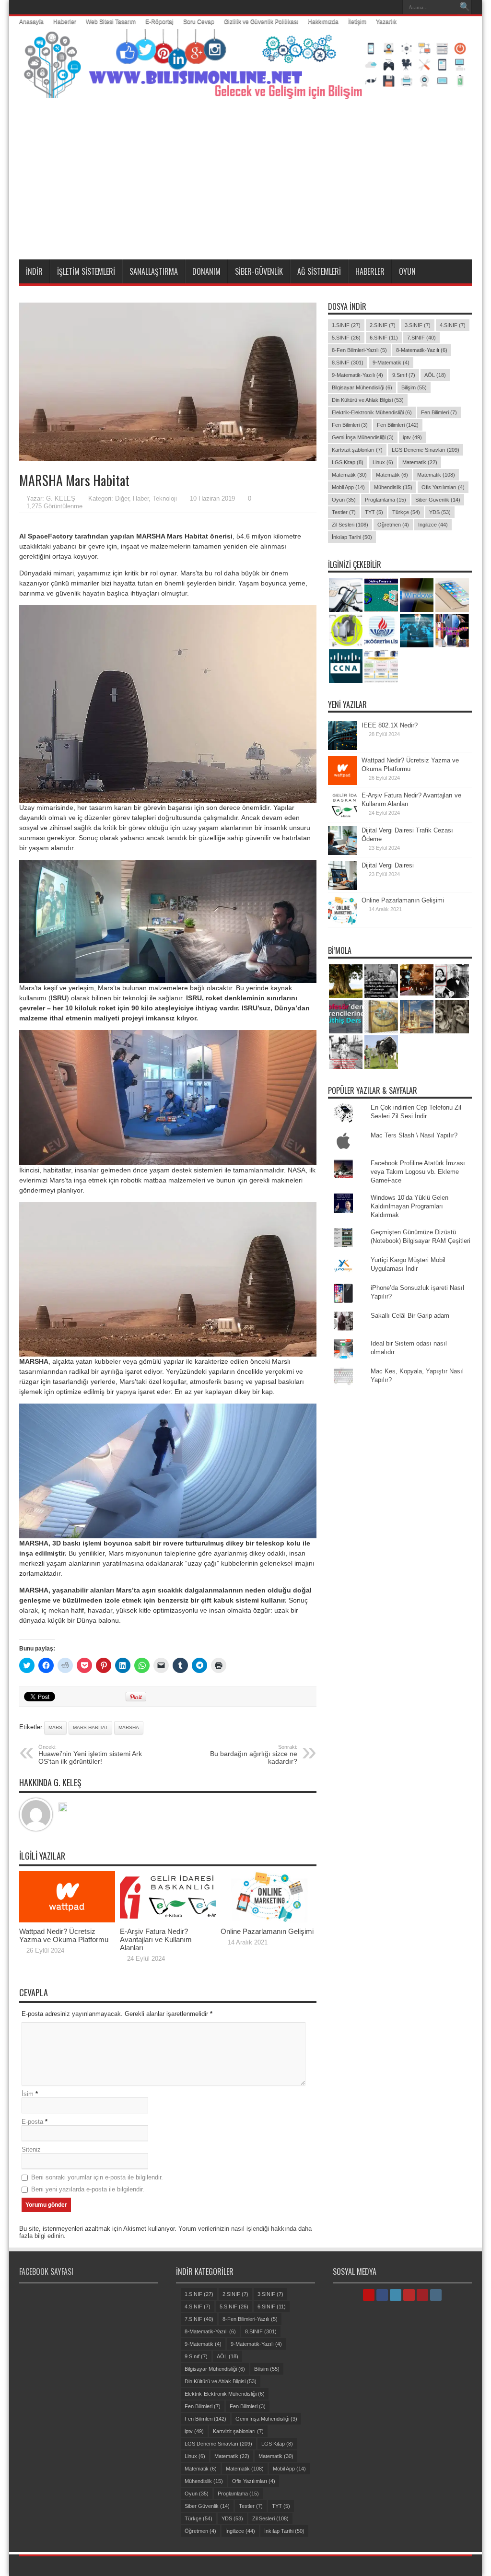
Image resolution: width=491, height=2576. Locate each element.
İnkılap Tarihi (352, 537)
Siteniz (31, 2149)
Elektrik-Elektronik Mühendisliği (372, 412)
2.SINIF (383, 325)
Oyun (407, 271)
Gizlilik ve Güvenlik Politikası (261, 22)
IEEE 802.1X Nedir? (390, 725)
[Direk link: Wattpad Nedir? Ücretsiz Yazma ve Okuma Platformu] (67, 1920)
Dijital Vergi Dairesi (388, 865)
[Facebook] (346, 7)
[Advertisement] (245, 187)
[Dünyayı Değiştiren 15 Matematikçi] (417, 981)
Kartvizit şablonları (357, 450)
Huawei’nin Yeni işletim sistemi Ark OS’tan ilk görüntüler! (90, 1755)
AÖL (435, 375)
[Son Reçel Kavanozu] (452, 1017)
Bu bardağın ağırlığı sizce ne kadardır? (254, 1755)
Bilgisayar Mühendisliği (362, 387)
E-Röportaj (159, 22)
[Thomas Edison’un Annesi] (452, 981)
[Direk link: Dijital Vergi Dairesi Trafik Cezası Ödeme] (342, 853)
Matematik (420, 462)
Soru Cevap (199, 22)
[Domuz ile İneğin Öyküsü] (381, 1052)
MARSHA (129, 1727)
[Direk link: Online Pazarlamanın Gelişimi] (269, 1920)
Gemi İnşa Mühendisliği (363, 437)
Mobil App (348, 487)
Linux (383, 462)
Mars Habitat (90, 1727)
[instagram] (392, 7)
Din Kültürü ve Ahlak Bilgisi (368, 400)
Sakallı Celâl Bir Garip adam (410, 1316)
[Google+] (334, 7)
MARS (55, 1727)
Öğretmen (393, 525)
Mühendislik (393, 487)
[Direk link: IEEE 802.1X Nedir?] (342, 748)
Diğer (122, 498)
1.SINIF (346, 325)
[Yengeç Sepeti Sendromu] (381, 1017)
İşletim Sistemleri (86, 271)
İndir (34, 271)
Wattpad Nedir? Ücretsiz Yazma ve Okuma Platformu (64, 1935)
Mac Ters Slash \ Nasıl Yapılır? (414, 1135)
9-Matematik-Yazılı (357, 375)
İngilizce (433, 525)
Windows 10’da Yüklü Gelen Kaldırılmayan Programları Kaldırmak (409, 1206)
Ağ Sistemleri (319, 271)
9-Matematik (391, 363)
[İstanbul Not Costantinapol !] (417, 1017)
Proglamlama (386, 500)
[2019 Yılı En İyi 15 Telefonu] (452, 631)
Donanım (206, 271)
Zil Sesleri (350, 525)
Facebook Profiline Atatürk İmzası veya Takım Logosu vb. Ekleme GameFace (418, 1172)
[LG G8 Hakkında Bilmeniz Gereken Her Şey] (417, 631)
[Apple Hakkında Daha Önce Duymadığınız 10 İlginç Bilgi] (452, 595)
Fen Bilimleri (439, 412)
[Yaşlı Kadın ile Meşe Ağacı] (346, 981)
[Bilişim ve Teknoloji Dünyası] (245, 92)
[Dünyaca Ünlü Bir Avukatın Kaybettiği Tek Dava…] (381, 981)
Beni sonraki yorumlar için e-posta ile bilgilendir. (97, 2177)
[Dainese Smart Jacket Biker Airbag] (346, 631)
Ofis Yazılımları (443, 487)
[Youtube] (380, 7)
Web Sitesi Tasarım (111, 22)
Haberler (65, 22)
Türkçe (406, 512)
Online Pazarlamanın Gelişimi (267, 1931)
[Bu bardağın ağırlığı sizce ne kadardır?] (346, 1017)
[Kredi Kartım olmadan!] (346, 595)
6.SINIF (384, 338)
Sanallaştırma (154, 271)
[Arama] (465, 7)
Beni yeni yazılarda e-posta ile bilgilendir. (88, 2189)
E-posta (32, 2122)
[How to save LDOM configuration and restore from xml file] (381, 666)
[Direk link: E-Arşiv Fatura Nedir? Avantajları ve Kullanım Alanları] (168, 1920)
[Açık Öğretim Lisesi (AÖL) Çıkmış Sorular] (381, 631)
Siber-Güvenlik (259, 271)
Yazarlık (386, 22)
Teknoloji (165, 498)
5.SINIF (346, 338)
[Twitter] (357, 7)
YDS (440, 512)
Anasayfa (31, 22)
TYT (374, 512)
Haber (141, 498)
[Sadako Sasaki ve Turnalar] (346, 1052)
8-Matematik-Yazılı (422, 350)
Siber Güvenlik (438, 500)
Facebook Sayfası (46, 2272)
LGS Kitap (348, 462)
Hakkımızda (323, 22)
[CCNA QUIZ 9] (346, 666)
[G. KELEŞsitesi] (63, 1808)
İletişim (357, 22)
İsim (28, 2094)
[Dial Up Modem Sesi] (381, 595)
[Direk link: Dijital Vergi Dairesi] (342, 888)
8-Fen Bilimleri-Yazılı (359, 350)
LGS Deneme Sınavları (426, 450)
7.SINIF (421, 338)
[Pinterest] (369, 7)
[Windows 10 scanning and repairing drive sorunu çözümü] (417, 595)
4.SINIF (453, 325)
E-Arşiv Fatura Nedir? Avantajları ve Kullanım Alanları (156, 1939)
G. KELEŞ (61, 498)
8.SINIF (348, 363)
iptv (412, 437)
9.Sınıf (404, 375)
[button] (168, 382)
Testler (344, 512)
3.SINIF (418, 325)
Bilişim (414, 387)
